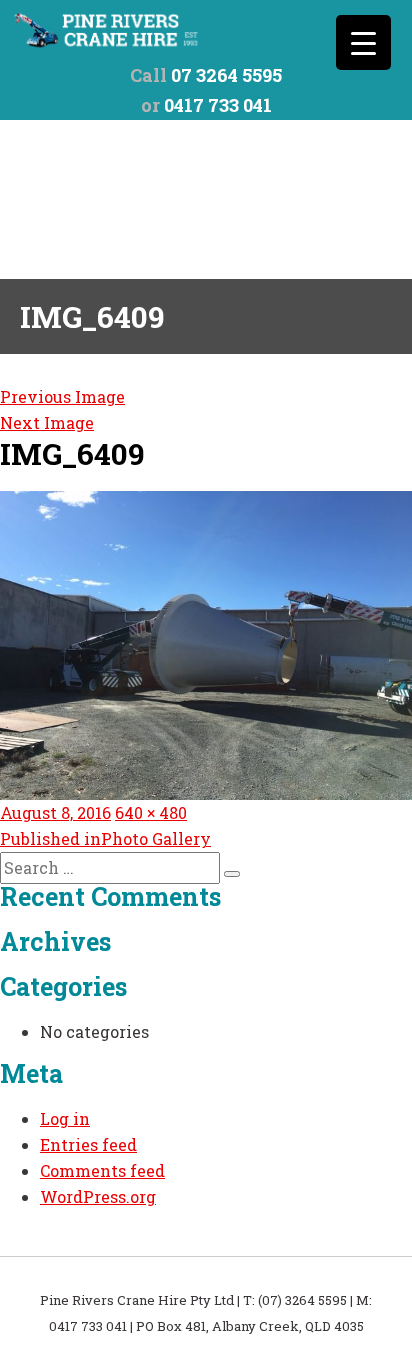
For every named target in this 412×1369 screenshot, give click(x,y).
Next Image (47, 422)
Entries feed (88, 1144)
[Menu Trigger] (363, 42)
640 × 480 (151, 812)
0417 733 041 (218, 105)
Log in (65, 1118)
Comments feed (102, 1170)
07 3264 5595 (226, 75)
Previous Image (62, 396)
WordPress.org (98, 1196)
